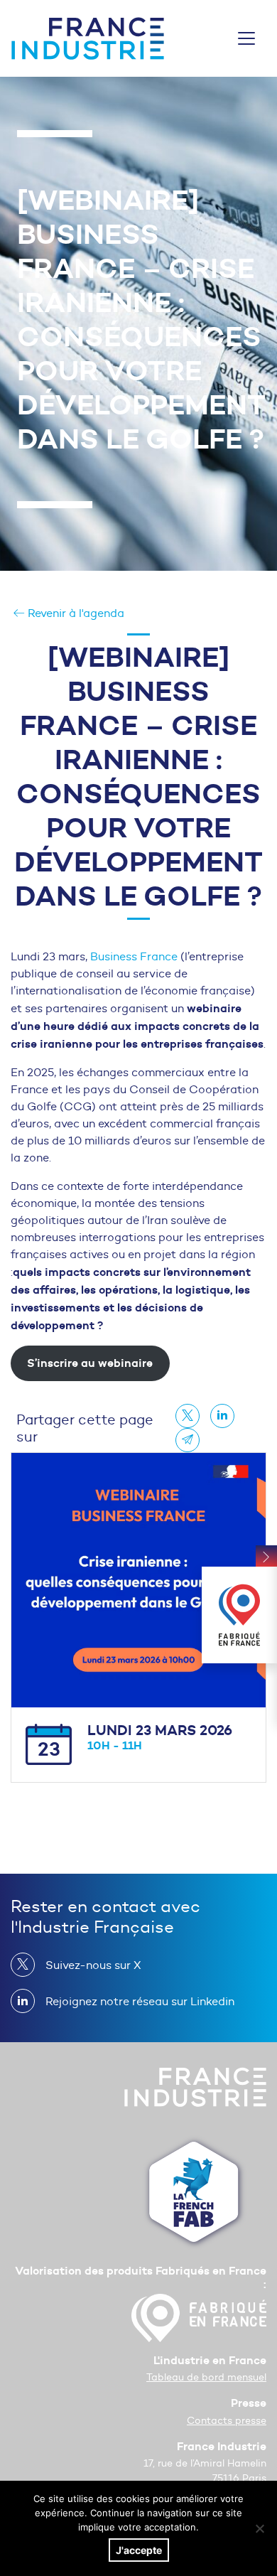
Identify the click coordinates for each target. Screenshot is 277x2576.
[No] (259, 2528)
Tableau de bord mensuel (206, 2377)
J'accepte (139, 2550)
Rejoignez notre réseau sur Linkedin (140, 2001)
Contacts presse (227, 2421)
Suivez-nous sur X (93, 1965)
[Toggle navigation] (246, 38)
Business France (135, 956)
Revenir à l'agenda (75, 613)
